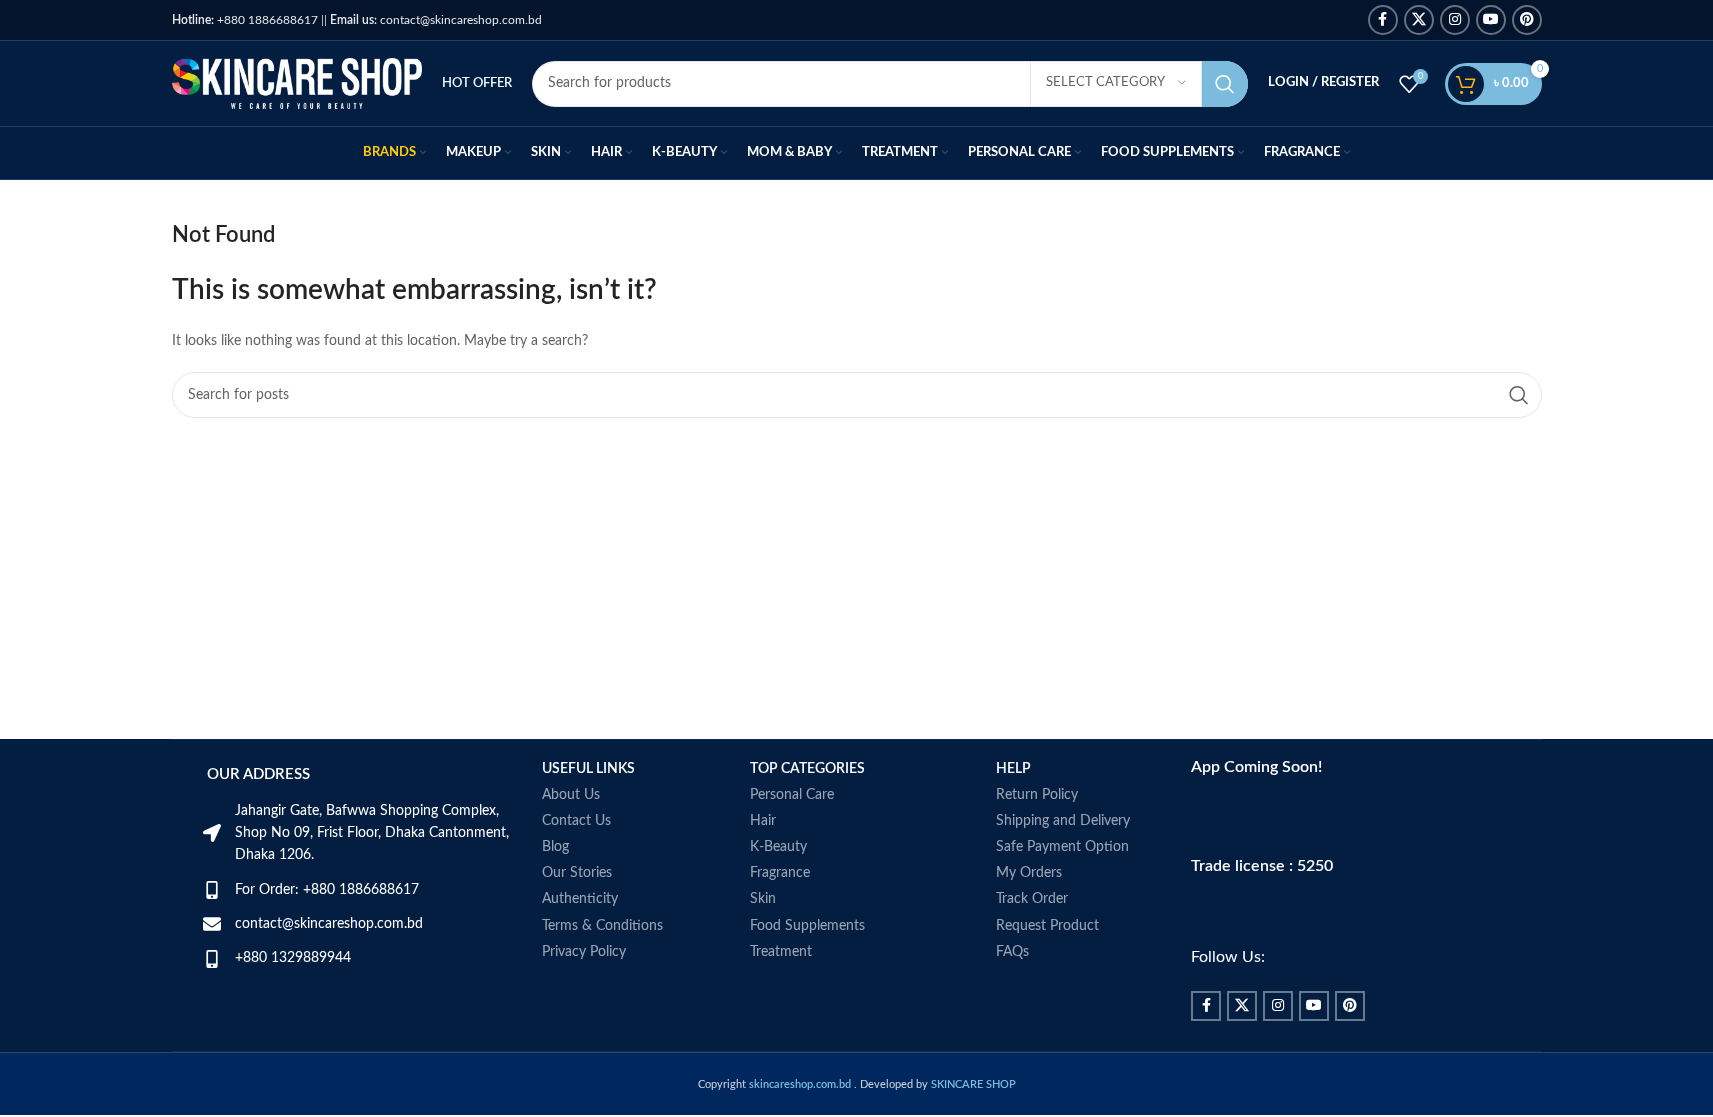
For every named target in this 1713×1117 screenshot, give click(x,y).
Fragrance (780, 873)
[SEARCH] (1225, 84)
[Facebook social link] (1383, 20)
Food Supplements (807, 926)
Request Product (1047, 926)
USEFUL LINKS (588, 769)
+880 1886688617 (245, 20)
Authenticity (580, 899)
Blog (555, 847)
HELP (1013, 769)
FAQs (1012, 952)
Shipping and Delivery (1063, 821)
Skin (763, 899)
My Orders (1029, 873)
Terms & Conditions (602, 926)
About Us (571, 795)
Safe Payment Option (1062, 847)
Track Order (1032, 899)
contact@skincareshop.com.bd (436, 20)
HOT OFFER (477, 83)
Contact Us (576, 821)
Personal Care (792, 795)
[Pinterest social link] (1527, 20)
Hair (763, 821)
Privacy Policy (584, 952)
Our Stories (577, 873)
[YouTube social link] (1491, 20)
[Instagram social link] (1455, 20)
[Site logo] (297, 83)
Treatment (781, 952)
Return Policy (1037, 795)
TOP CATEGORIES (807, 769)
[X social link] (1419, 20)
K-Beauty (778, 847)
